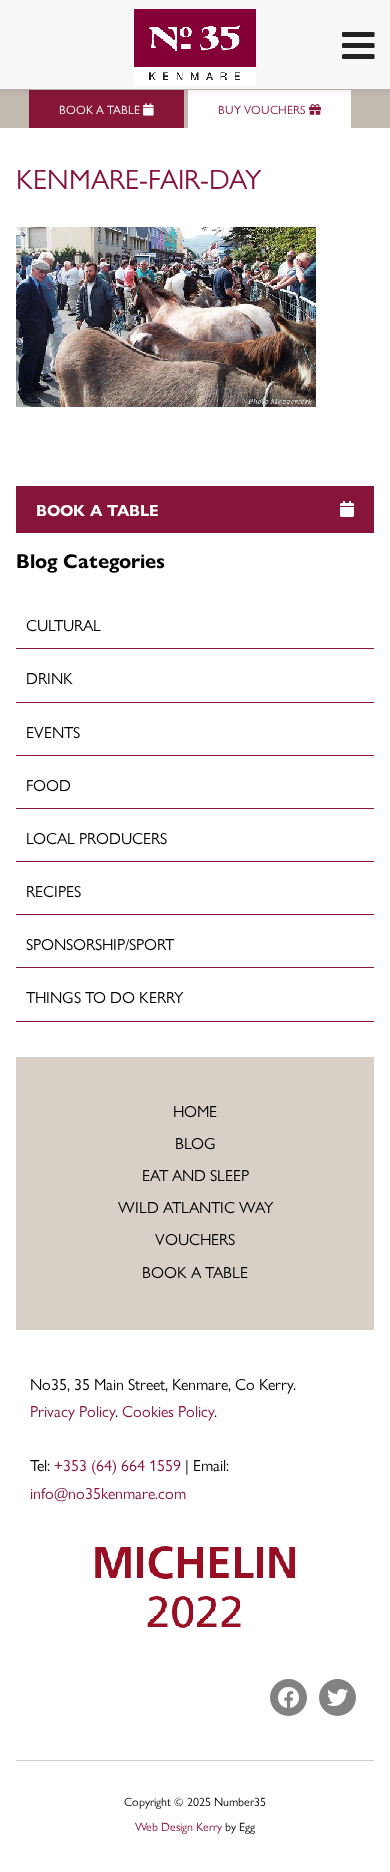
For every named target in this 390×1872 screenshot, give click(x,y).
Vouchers (195, 1238)
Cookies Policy (168, 1410)
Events (53, 731)
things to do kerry (104, 996)
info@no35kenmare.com (108, 1492)
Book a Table (195, 1271)
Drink (49, 677)
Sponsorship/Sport (100, 943)
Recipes (53, 890)
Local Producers (96, 837)
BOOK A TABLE (101, 109)
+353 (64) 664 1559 (117, 1464)
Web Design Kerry (178, 1826)
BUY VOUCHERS (263, 109)
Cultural (63, 624)
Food (48, 784)
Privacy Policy (72, 1410)
